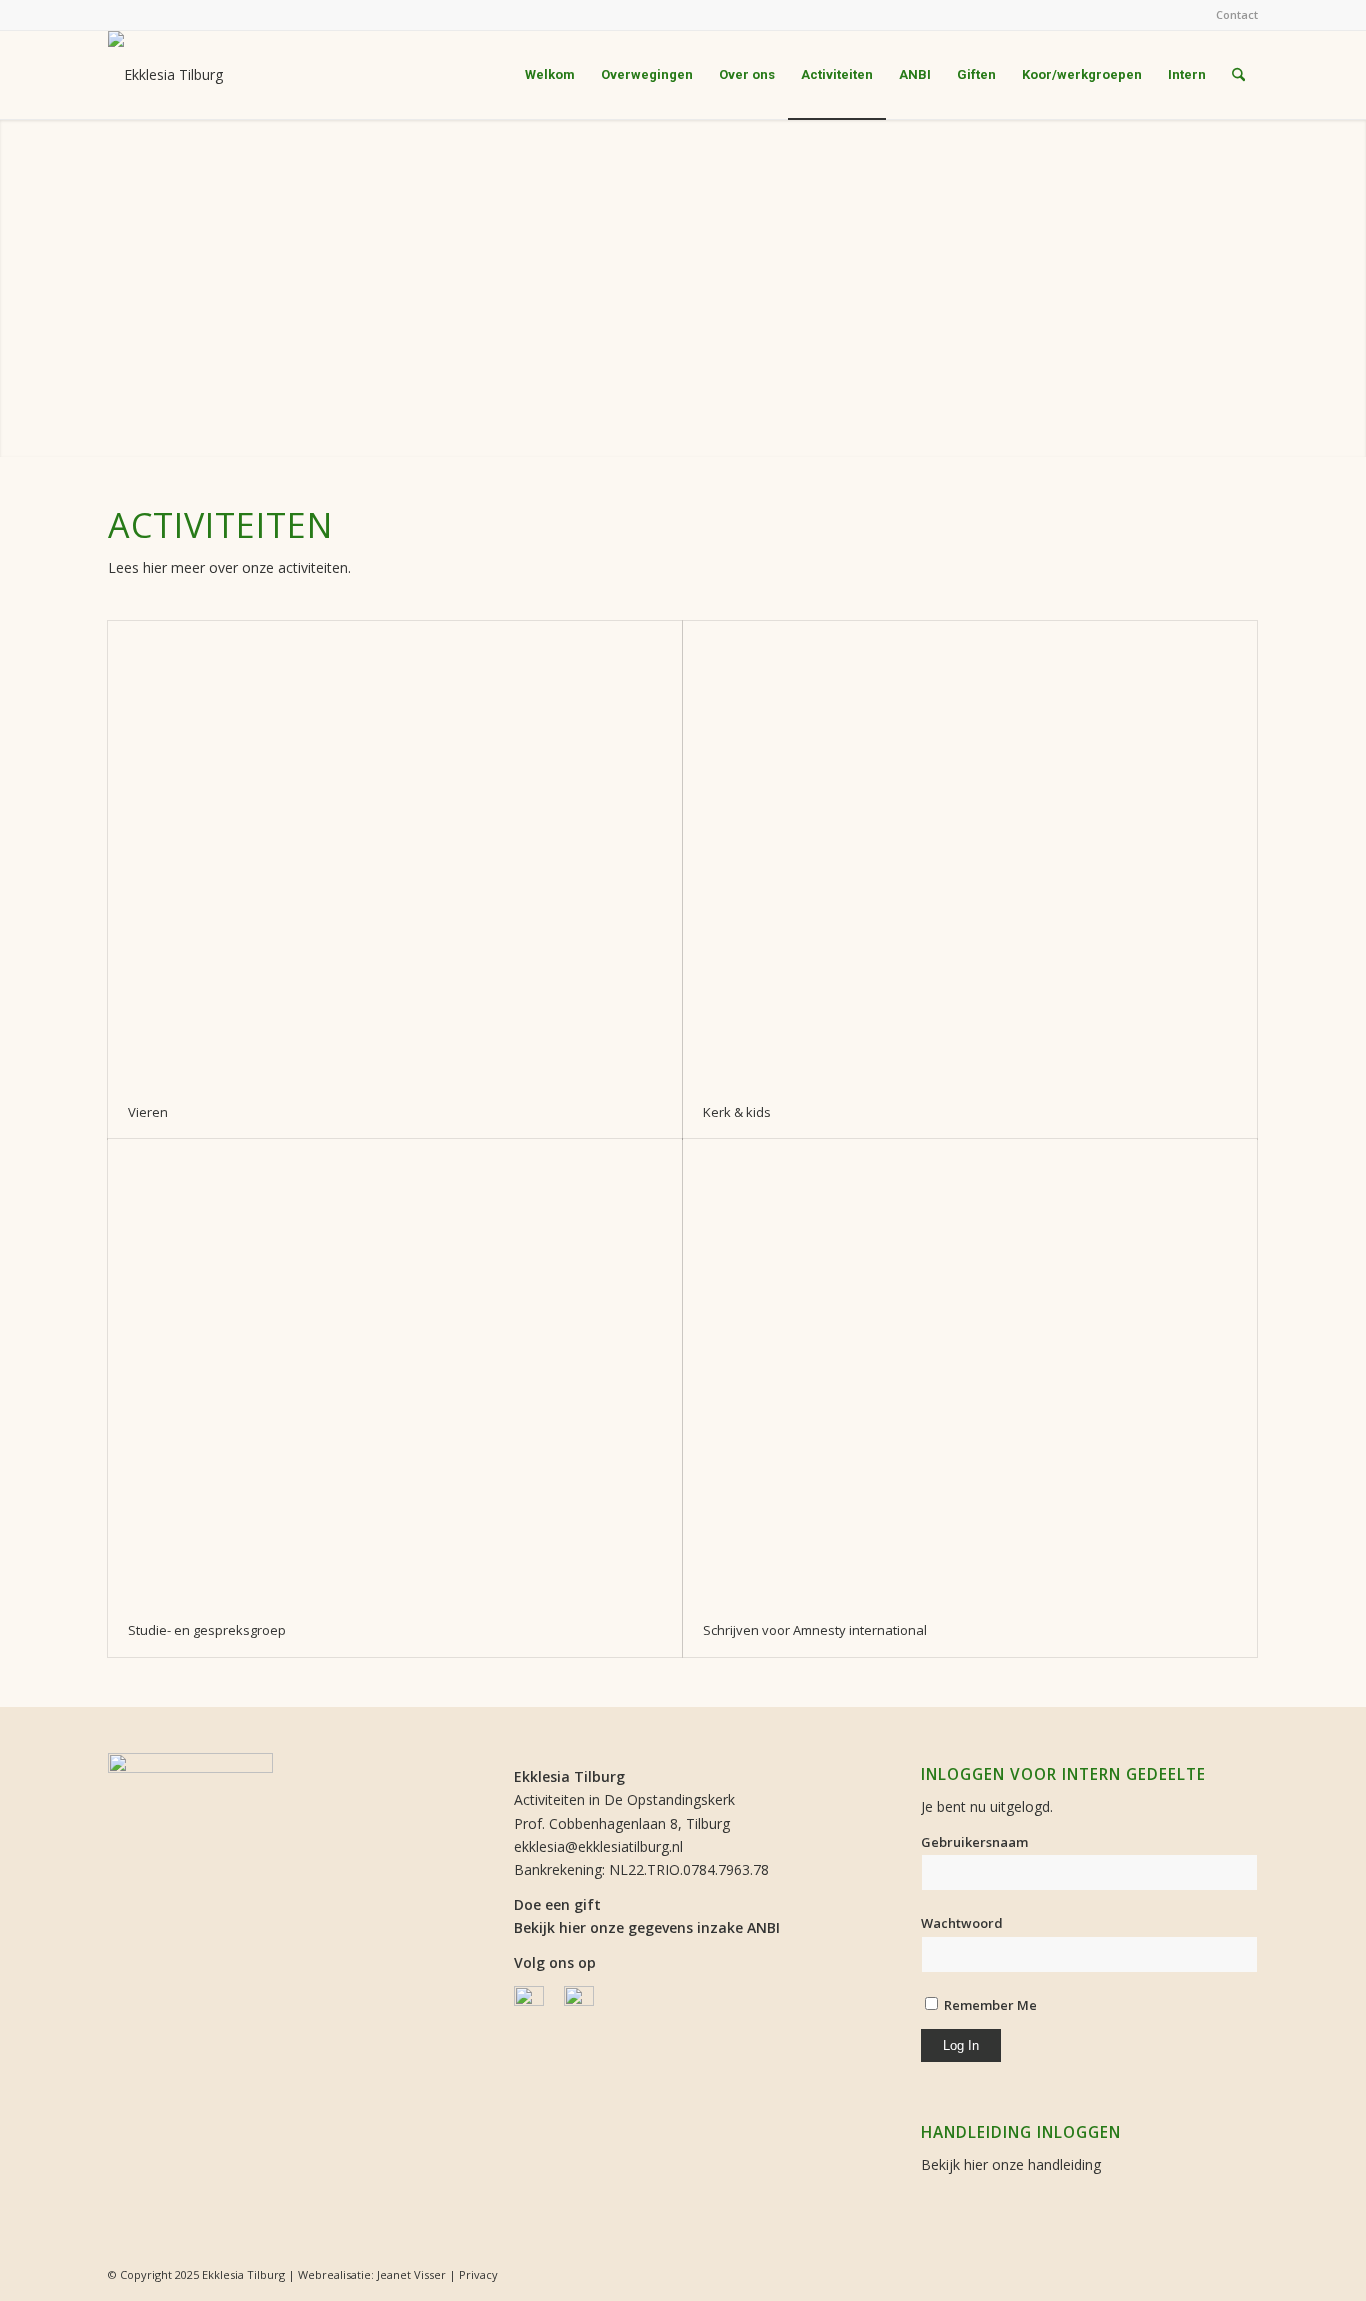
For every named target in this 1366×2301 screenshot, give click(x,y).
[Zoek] (1238, 75)
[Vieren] (395, 853)
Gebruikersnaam (974, 1842)
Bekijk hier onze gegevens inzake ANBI (647, 1927)
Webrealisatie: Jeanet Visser (372, 2274)
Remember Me (989, 2005)
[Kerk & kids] (970, 853)
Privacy (478, 2274)
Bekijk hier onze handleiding (1011, 2164)
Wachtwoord (962, 1923)
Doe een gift (557, 1904)
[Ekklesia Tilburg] (165, 75)
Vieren (148, 1112)
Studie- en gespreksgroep (207, 1630)
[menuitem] (1232, 15)
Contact (1237, 14)
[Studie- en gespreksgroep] (395, 1371)
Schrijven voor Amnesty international (815, 1630)
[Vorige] (17, 288)
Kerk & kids (737, 1112)
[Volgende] (1348, 288)
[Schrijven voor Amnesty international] (970, 1371)
